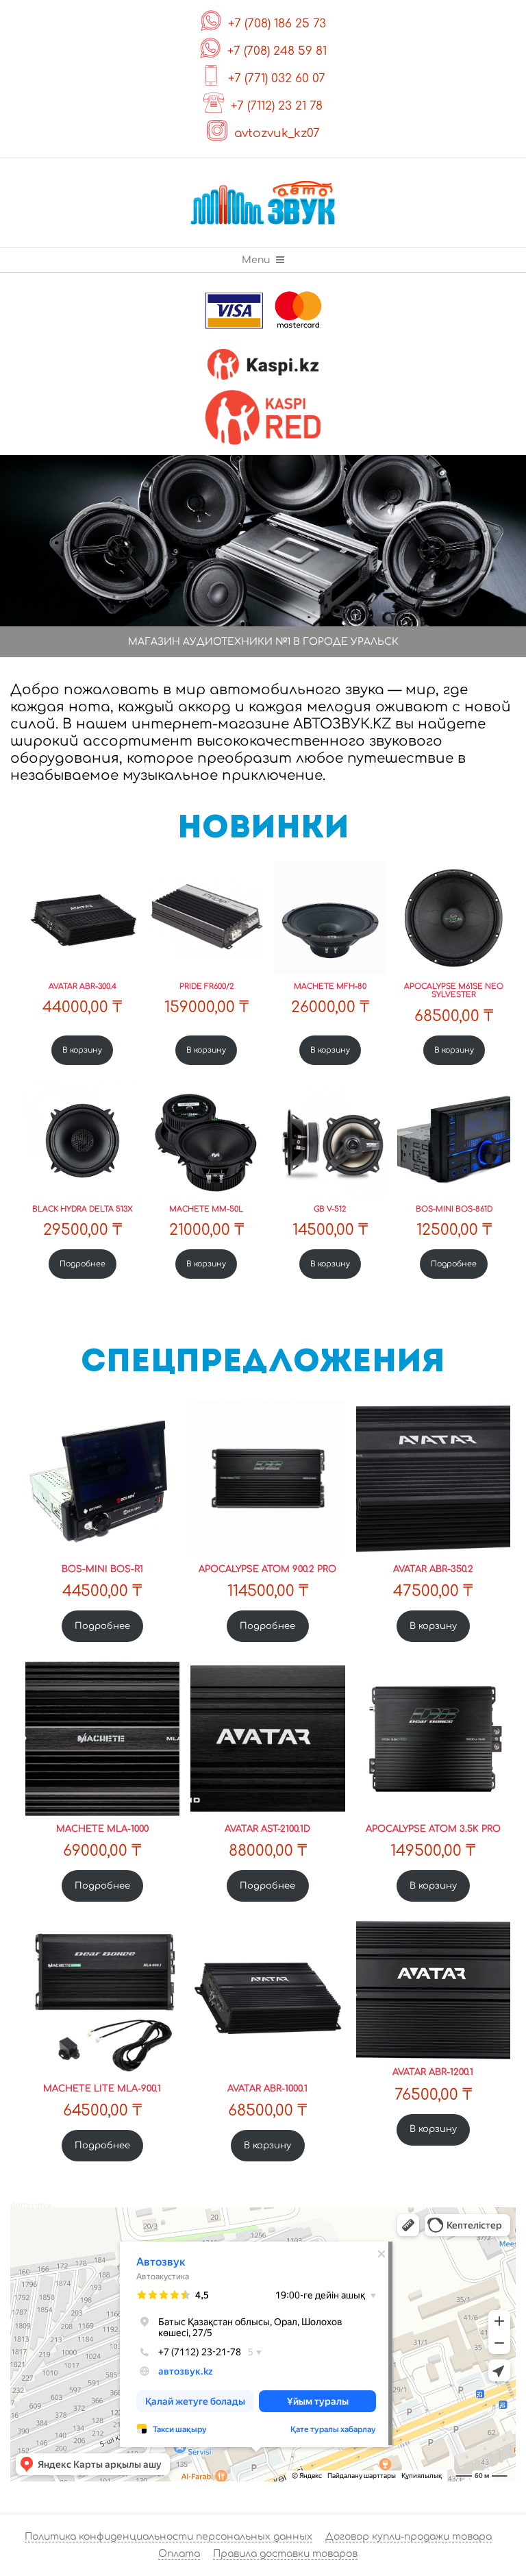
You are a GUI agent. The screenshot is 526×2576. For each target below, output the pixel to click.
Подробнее (83, 1264)
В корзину (82, 1050)
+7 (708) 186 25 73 (277, 24)
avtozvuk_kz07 (277, 133)
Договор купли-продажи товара (409, 2537)
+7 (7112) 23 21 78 (277, 106)
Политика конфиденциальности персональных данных (168, 2537)
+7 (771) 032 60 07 (277, 78)
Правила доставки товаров (285, 2554)
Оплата (179, 2554)
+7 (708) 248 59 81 (277, 51)
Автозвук (31, 2205)
